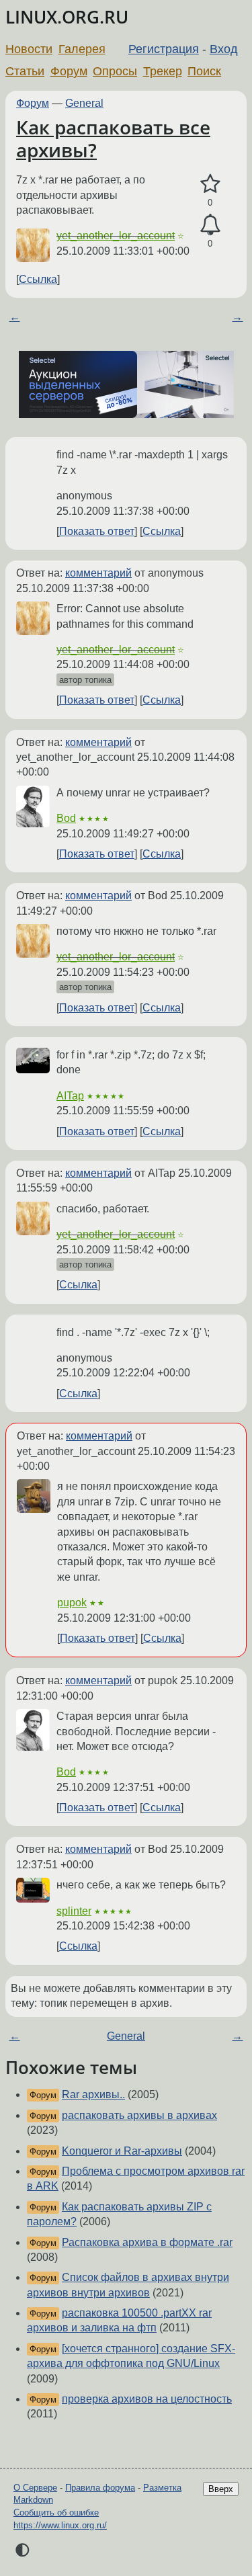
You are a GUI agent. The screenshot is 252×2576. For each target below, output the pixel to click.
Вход (224, 49)
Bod (66, 818)
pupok (72, 1603)
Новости (29, 49)
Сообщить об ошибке (56, 2512)
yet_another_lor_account (116, 236)
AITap (70, 1096)
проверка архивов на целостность (147, 2399)
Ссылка (38, 279)
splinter (74, 1911)
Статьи (25, 71)
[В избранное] (210, 184)
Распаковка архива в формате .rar (147, 2242)
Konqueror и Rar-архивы (122, 2151)
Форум (69, 71)
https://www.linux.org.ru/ (60, 2525)
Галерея (82, 49)
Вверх (221, 2489)
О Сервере (35, 2488)
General (84, 103)
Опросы (115, 71)
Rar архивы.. (93, 2094)
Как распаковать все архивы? (113, 138)
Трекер (163, 71)
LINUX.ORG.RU (67, 17)
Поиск (204, 71)
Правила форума (100, 2488)
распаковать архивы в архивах (139, 2115)
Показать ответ (97, 531)
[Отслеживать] (210, 225)
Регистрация (164, 49)
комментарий (98, 573)
